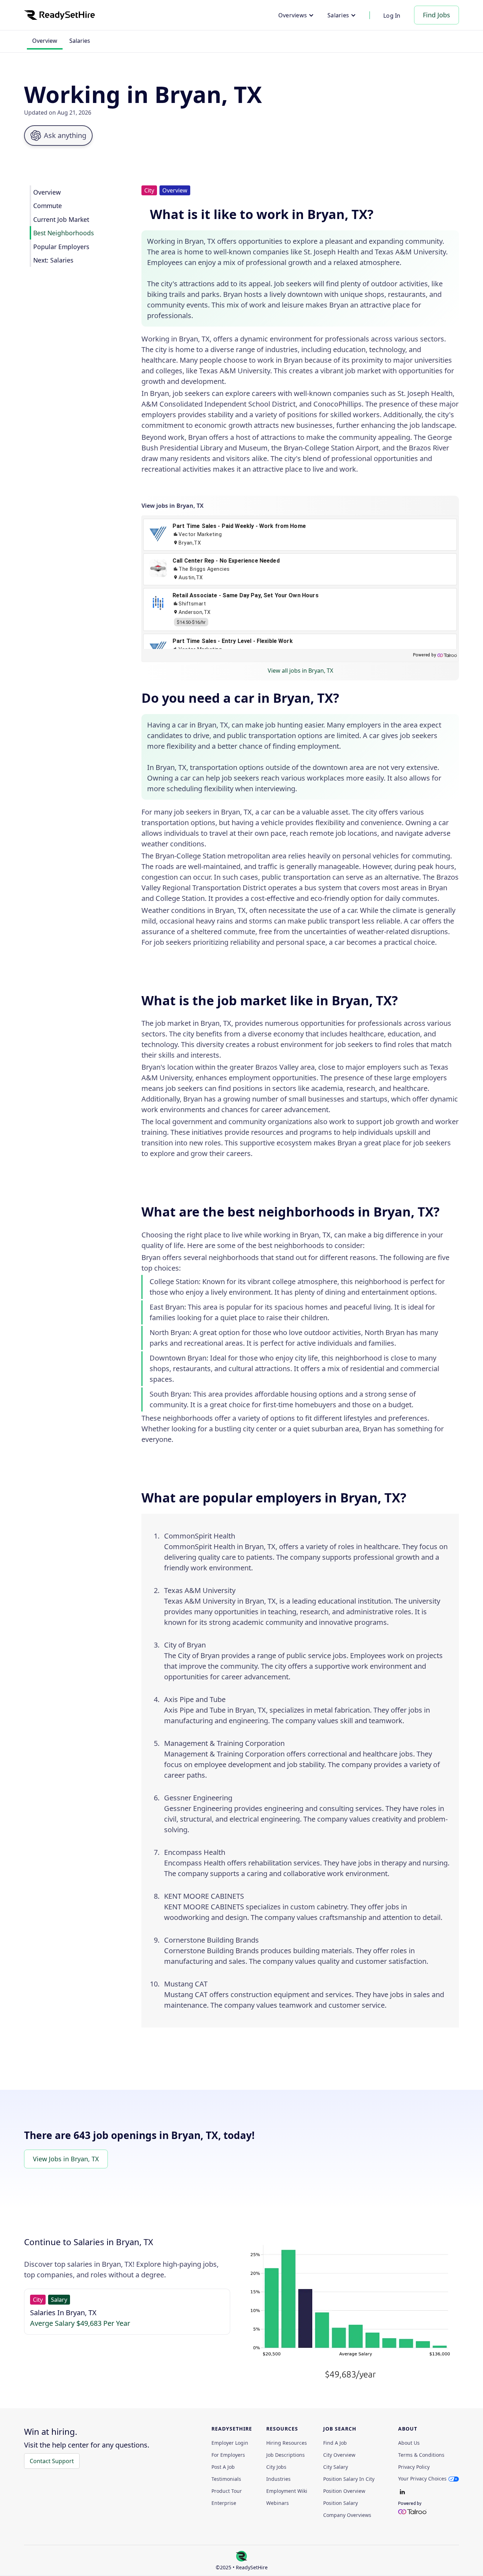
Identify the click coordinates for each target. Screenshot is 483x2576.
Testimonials (226, 2479)
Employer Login (230, 2443)
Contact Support (52, 2461)
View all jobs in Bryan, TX (300, 671)
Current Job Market (61, 219)
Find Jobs (437, 15)
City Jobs (276, 2467)
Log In (392, 16)
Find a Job (335, 2443)
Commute (48, 206)
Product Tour (227, 2491)
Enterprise (224, 2503)
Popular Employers (61, 246)
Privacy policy (414, 2467)
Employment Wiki (287, 2491)
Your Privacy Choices (422, 2479)
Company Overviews (347, 2515)
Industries (278, 2479)
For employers (228, 2455)
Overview (45, 41)
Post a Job (223, 2467)
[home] (59, 15)
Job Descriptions (286, 2455)
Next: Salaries (53, 260)
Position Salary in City (349, 2479)
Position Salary (341, 2503)
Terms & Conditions (421, 2455)
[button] (296, 15)
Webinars (278, 2503)
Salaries (80, 41)
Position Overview (344, 2491)
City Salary (336, 2467)
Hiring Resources (287, 2443)
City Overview (339, 2455)
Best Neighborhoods (63, 233)
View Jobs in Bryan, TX (66, 2159)
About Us (409, 2443)
